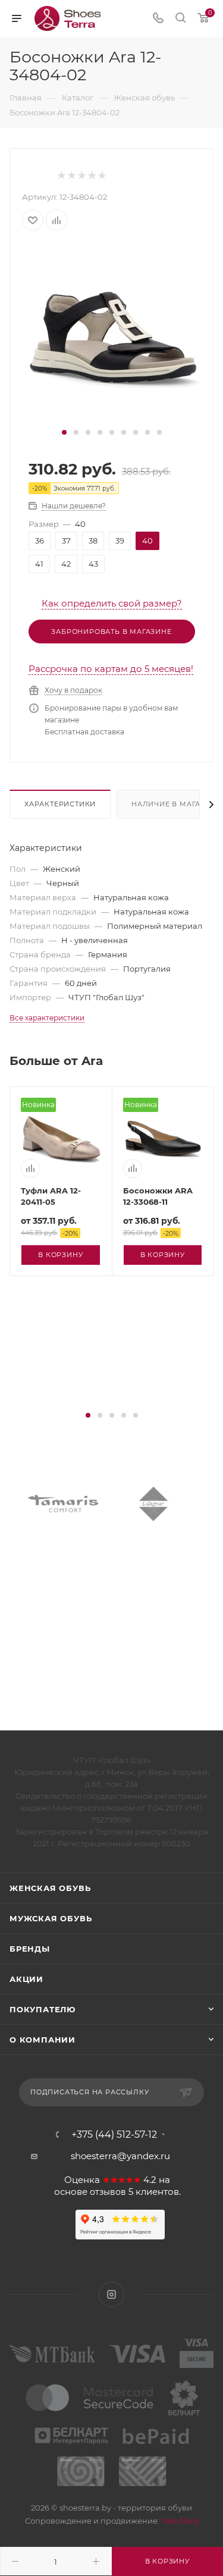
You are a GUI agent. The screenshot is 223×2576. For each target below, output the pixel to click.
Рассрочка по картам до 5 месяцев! (111, 669)
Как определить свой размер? (112, 603)
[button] (64, 432)
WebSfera (179, 2521)
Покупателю (43, 2009)
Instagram (111, 2294)
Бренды (30, 1949)
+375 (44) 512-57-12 (114, 2135)
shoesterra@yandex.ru (120, 2156)
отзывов (108, 2192)
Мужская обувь (51, 1918)
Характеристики (60, 804)
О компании (43, 2040)
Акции (26, 1979)
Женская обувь (50, 1888)
